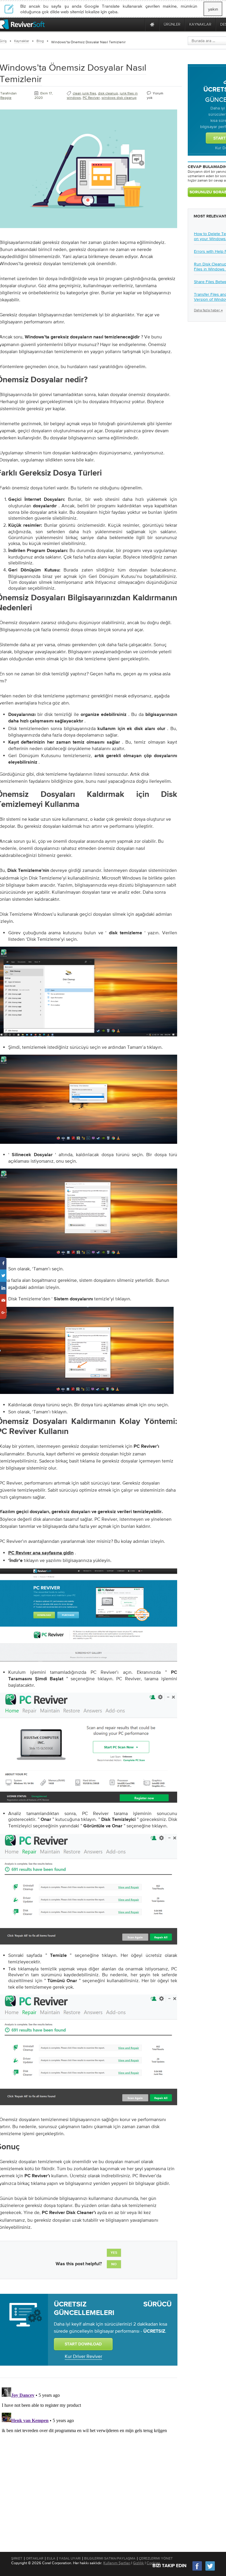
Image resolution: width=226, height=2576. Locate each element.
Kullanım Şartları (117, 2563)
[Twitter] (210, 2570)
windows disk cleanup (119, 98)
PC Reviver (91, 98)
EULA (51, 2558)
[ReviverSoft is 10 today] (139, 24)
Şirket (17, 2558)
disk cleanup (108, 93)
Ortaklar (35, 2558)
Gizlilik (138, 2563)
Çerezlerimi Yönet (156, 2558)
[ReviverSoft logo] (22, 24)
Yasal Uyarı (70, 2558)
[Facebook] (197, 2570)
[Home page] (152, 24)
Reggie (6, 98)
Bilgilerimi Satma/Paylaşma (110, 2558)
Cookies (153, 2563)
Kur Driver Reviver (83, 2356)
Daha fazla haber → (208, 310)
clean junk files (84, 93)
